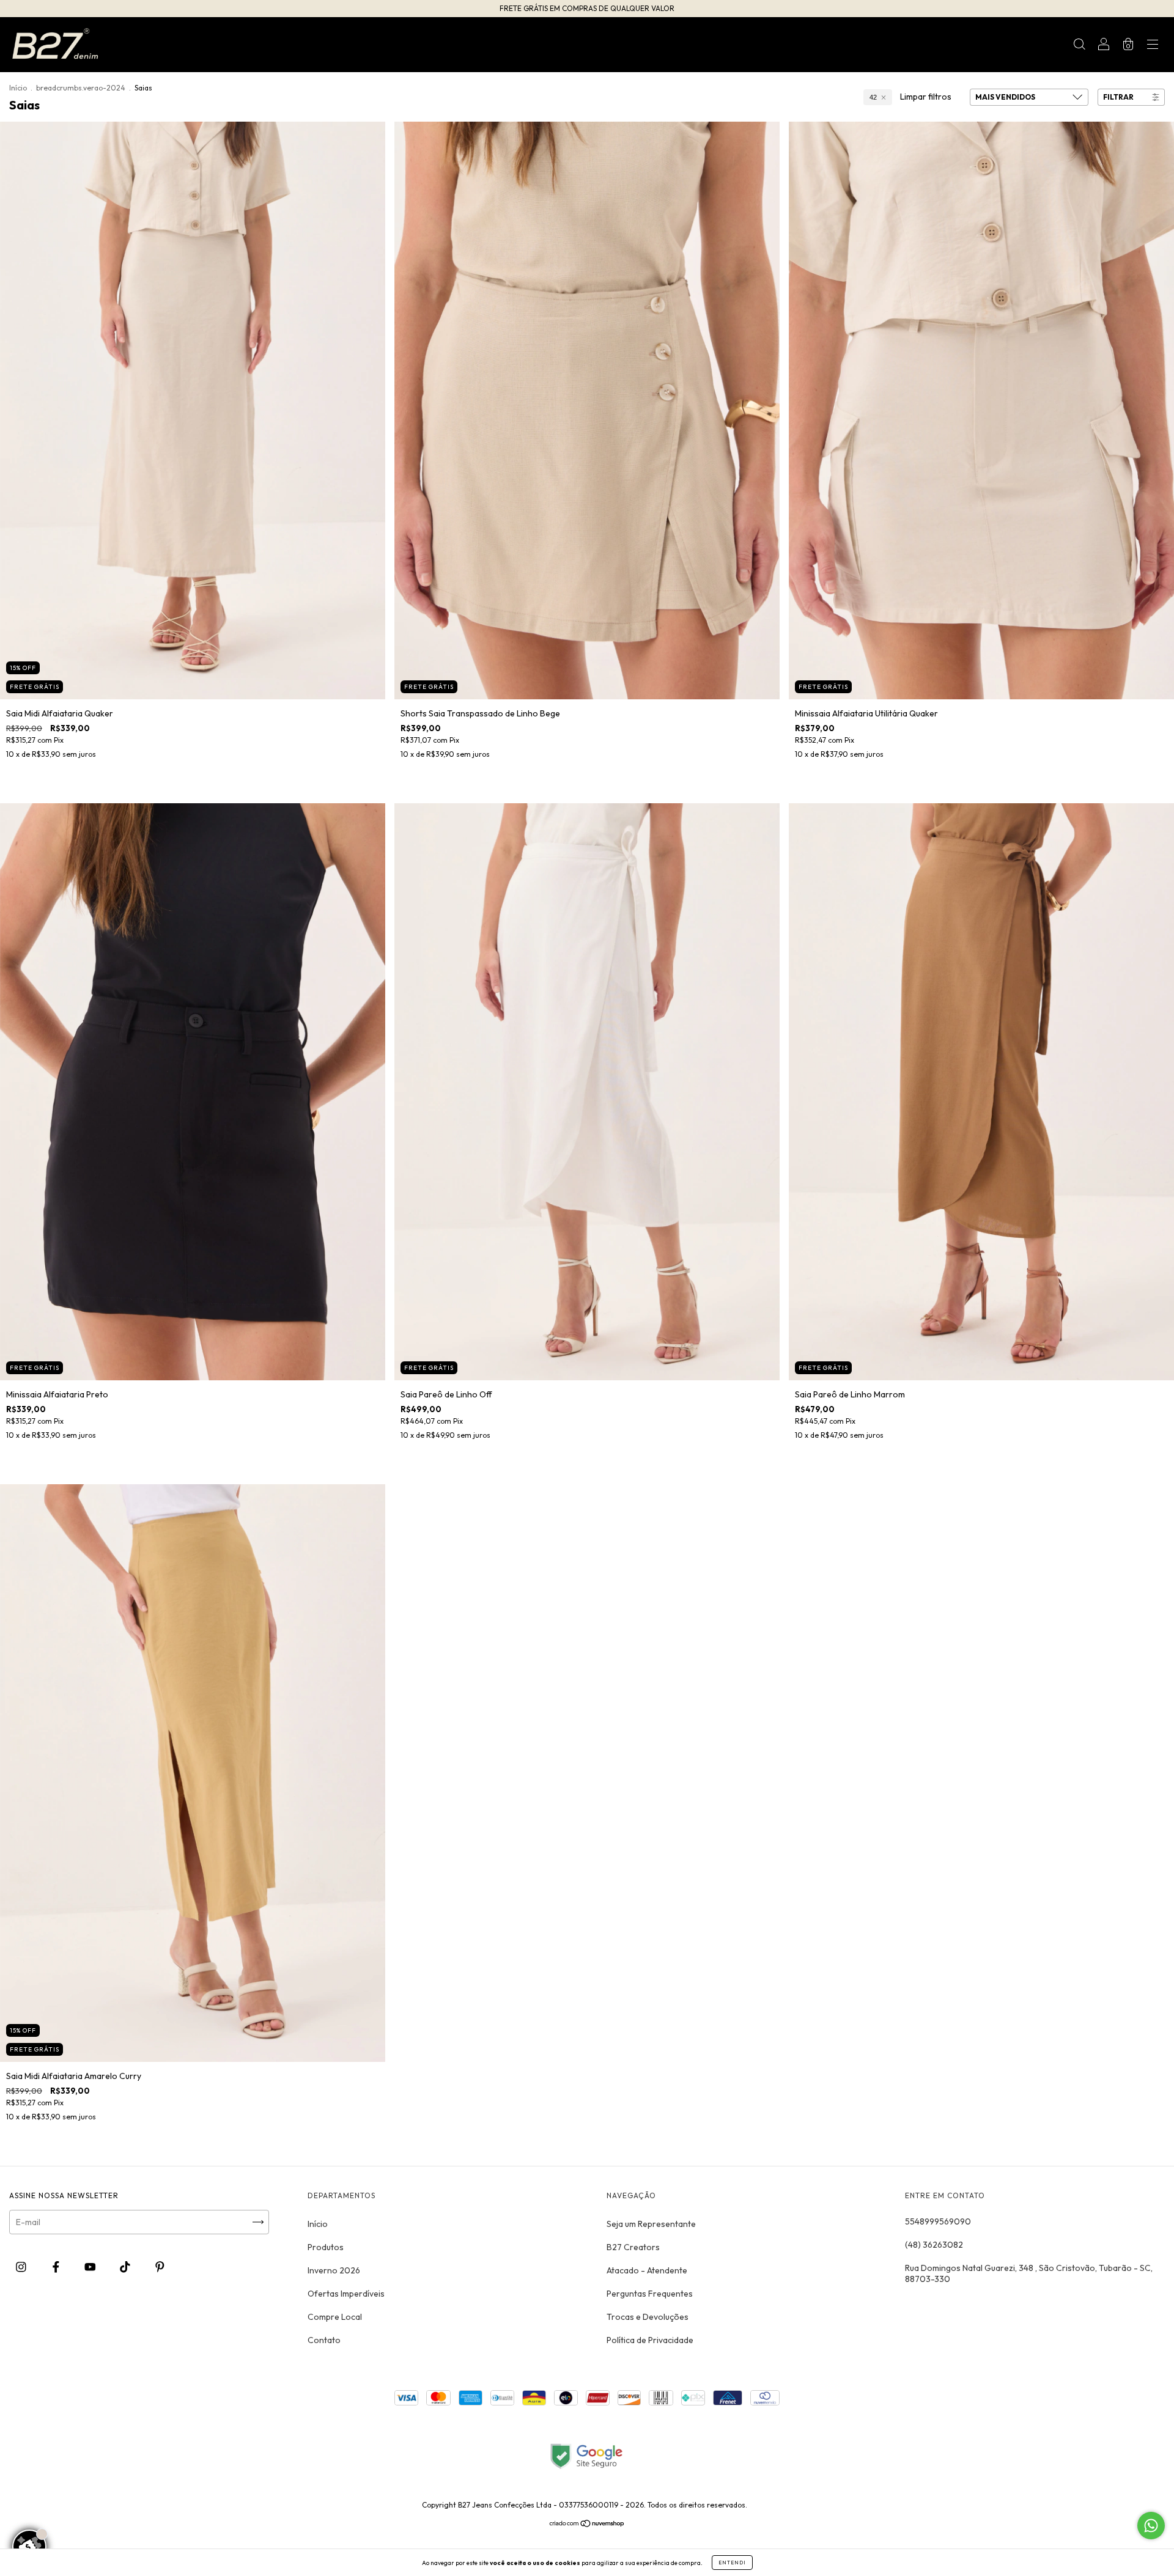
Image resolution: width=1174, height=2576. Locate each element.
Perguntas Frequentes (650, 2294)
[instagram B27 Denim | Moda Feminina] (22, 2267)
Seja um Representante (651, 2224)
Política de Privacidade (650, 2340)
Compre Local (335, 2317)
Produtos (326, 2247)
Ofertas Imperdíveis (346, 2294)
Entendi (732, 2563)
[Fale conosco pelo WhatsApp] (1151, 2526)
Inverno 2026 (334, 2270)
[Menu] (1153, 46)
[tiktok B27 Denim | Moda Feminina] (126, 2267)
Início (18, 88)
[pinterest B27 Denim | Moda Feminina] (160, 2267)
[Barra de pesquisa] (1079, 46)
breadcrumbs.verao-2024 (81, 88)
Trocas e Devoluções (648, 2317)
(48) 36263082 (934, 2245)
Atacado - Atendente (647, 2270)
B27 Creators (633, 2247)
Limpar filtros (926, 97)
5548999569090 (938, 2221)
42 (873, 97)
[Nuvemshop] (587, 2525)
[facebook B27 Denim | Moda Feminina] (57, 2267)
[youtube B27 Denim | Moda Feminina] (91, 2267)
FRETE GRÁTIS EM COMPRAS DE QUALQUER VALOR (587, 8)
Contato (324, 2340)
